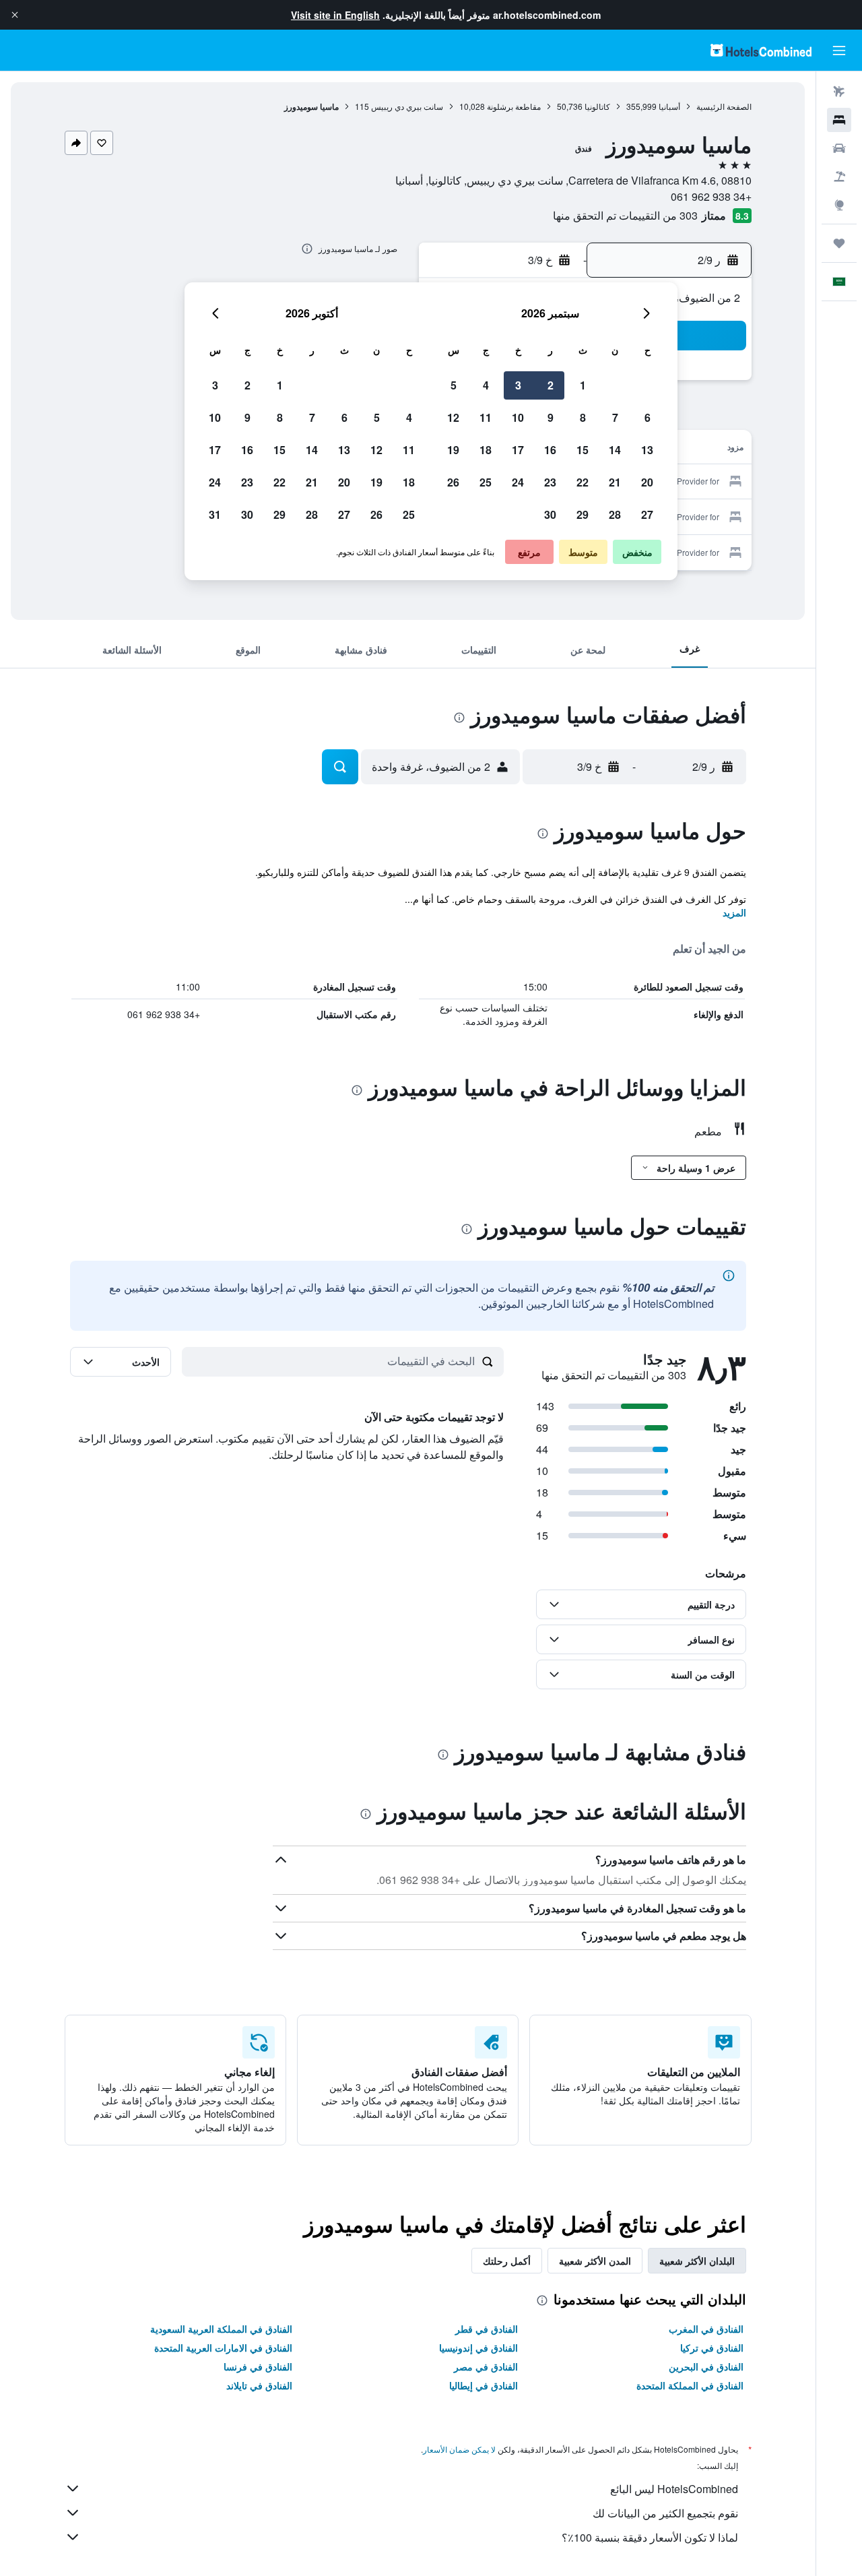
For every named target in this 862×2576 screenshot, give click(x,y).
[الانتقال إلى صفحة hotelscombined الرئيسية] (761, 50)
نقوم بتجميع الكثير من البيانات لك (665, 2513)
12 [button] (453, 417)
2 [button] (551, 385)
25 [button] (486, 482)
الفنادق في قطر (487, 2329)
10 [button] (518, 417)
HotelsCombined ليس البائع (674, 2489)
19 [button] (453, 450)
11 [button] (486, 417)
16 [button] (550, 450)
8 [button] (583, 417)
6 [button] (648, 417)
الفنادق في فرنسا (258, 2366)
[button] (15, 15)
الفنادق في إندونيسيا (478, 2348)
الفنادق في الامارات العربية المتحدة (223, 2348)
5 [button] (454, 385)
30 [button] (550, 514)
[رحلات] (839, 243)
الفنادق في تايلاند (259, 2385)
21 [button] (615, 482)
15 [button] (583, 450)
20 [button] (647, 482)
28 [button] (615, 514)
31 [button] (215, 514)
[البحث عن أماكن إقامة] (839, 120)
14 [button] (615, 450)
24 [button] (518, 482)
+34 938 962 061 (711, 196)
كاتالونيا (597, 106)
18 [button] (486, 450)
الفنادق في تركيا (712, 2348)
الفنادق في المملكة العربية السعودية (221, 2329)
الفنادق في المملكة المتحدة (690, 2385)
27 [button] (647, 514)
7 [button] (615, 417)
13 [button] (647, 450)
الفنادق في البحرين (706, 2366)
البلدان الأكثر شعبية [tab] (697, 2261)
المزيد (734, 912)
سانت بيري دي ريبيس (407, 106)
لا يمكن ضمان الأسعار (459, 2449)
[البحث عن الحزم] (839, 177)
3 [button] (518, 385)
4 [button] (486, 385)
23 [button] (550, 482)
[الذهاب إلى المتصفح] (839, 205)
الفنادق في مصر (486, 2366)
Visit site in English (335, 15)
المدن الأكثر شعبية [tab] (595, 2261)
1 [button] (583, 385)
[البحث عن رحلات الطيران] (839, 92)
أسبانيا (669, 106)
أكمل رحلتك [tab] (507, 2261)
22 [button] (583, 482)
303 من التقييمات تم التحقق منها (625, 215)
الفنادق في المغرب (706, 2329)
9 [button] (551, 417)
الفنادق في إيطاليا (484, 2385)
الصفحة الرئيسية (724, 106)
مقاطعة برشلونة (514, 106)
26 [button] (453, 482)
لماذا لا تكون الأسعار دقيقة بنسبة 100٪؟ (650, 2537)
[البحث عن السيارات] (839, 148)
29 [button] (583, 514)
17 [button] (518, 450)
